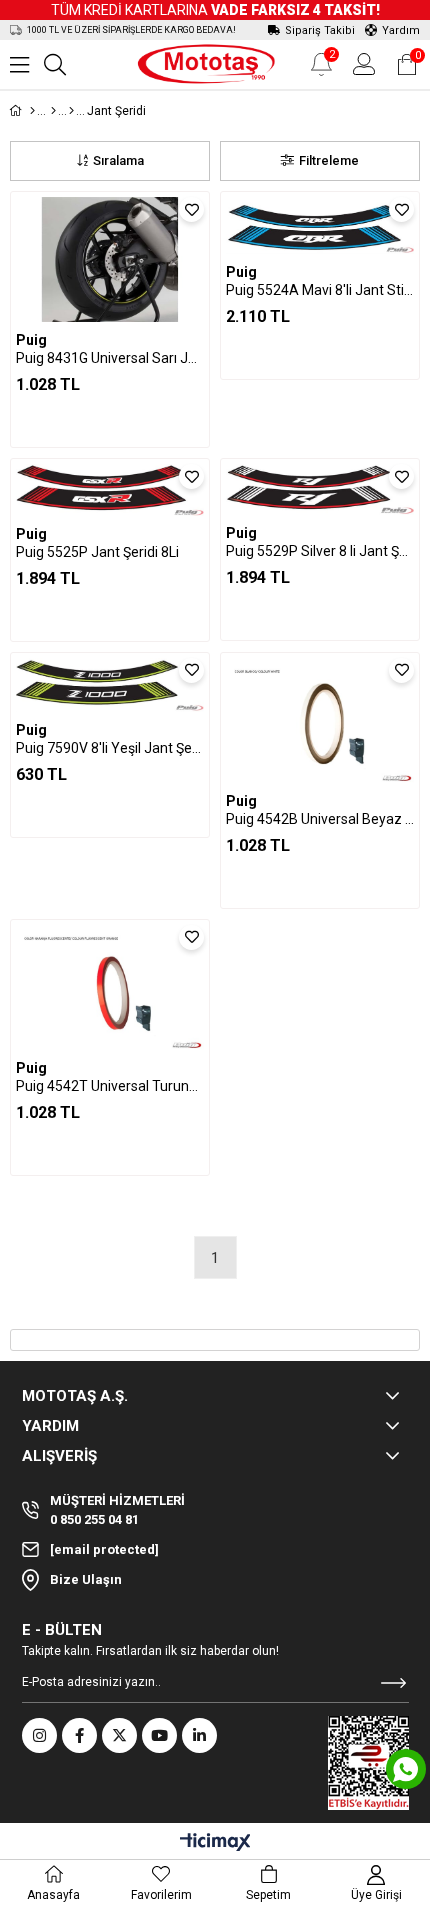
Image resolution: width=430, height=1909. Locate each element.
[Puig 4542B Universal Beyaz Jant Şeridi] (320, 720)
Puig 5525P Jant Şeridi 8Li (97, 552)
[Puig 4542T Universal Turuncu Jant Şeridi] (110, 987)
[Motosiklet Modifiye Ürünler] (71, 111)
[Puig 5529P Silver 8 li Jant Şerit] (320, 489)
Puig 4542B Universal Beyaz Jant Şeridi (320, 819)
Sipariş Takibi (320, 30)
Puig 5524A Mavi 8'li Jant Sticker (320, 290)
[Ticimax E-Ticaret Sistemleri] (215, 1843)
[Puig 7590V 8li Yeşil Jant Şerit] (110, 685)
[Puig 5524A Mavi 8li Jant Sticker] (320, 225)
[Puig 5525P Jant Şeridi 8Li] (110, 490)
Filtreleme (329, 160)
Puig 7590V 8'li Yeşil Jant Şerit (110, 748)
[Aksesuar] (53, 111)
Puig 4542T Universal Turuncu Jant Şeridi (110, 1086)
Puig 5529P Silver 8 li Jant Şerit (320, 551)
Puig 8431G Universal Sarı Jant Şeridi (110, 358)
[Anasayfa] (32, 111)
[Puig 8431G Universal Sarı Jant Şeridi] (110, 259)
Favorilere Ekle (191, 209)
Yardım (401, 30)
